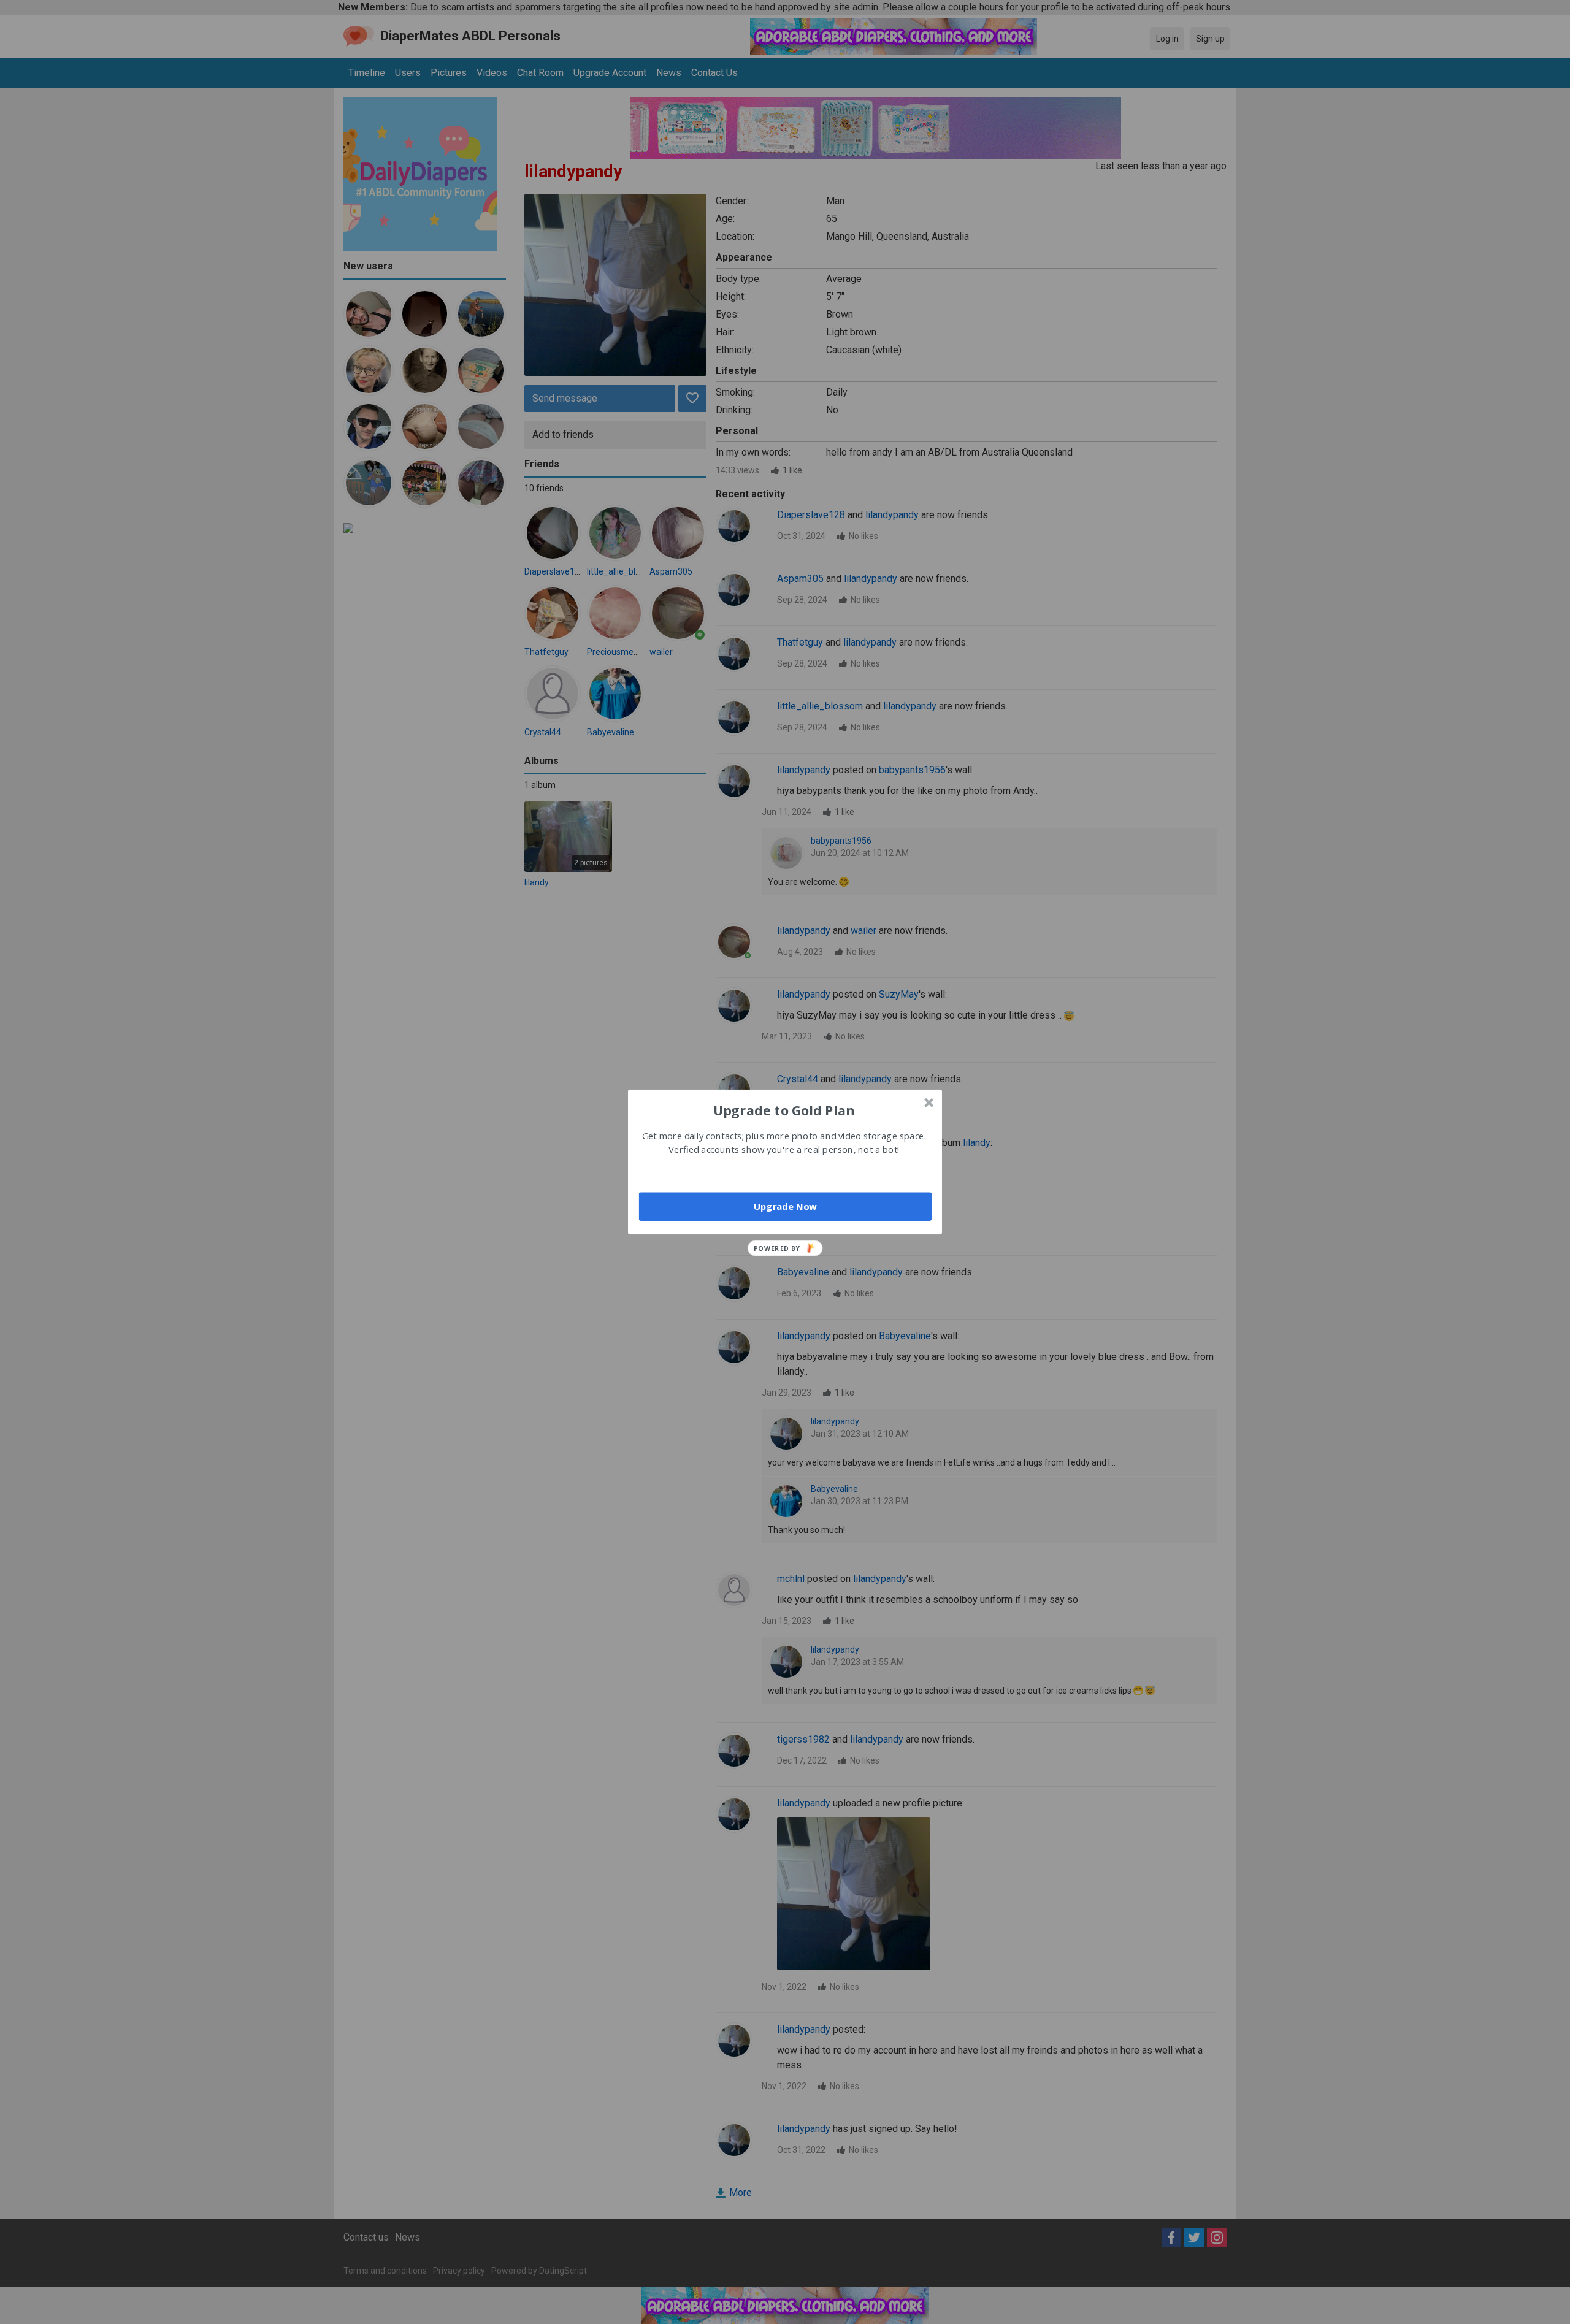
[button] (784, 1110)
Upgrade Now (785, 1206)
